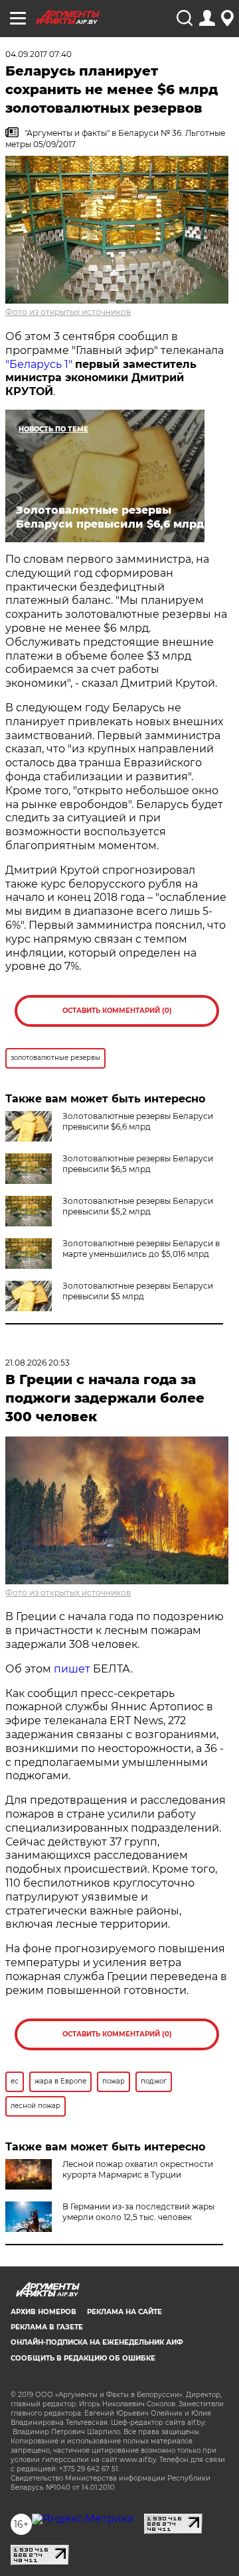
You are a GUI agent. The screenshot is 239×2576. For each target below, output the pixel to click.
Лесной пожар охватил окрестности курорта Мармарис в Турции (138, 2169)
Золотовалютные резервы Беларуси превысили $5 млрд (138, 1291)
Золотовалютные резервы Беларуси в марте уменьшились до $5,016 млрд (141, 1249)
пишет (72, 1669)
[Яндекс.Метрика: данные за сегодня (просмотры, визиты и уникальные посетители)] (83, 2519)
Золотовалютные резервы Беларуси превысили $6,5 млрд (138, 1164)
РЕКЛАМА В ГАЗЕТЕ (47, 2327)
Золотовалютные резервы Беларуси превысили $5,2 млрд (138, 1206)
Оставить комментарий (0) (117, 1011)
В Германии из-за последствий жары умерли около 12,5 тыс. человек (138, 2212)
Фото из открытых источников (68, 312)
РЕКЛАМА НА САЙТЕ (124, 2312)
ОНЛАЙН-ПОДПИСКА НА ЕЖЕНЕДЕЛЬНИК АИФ (97, 2342)
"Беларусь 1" (39, 364)
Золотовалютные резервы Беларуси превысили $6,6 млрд (138, 1121)
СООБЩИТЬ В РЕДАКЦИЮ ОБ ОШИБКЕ (83, 2358)
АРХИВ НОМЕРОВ (43, 2312)
